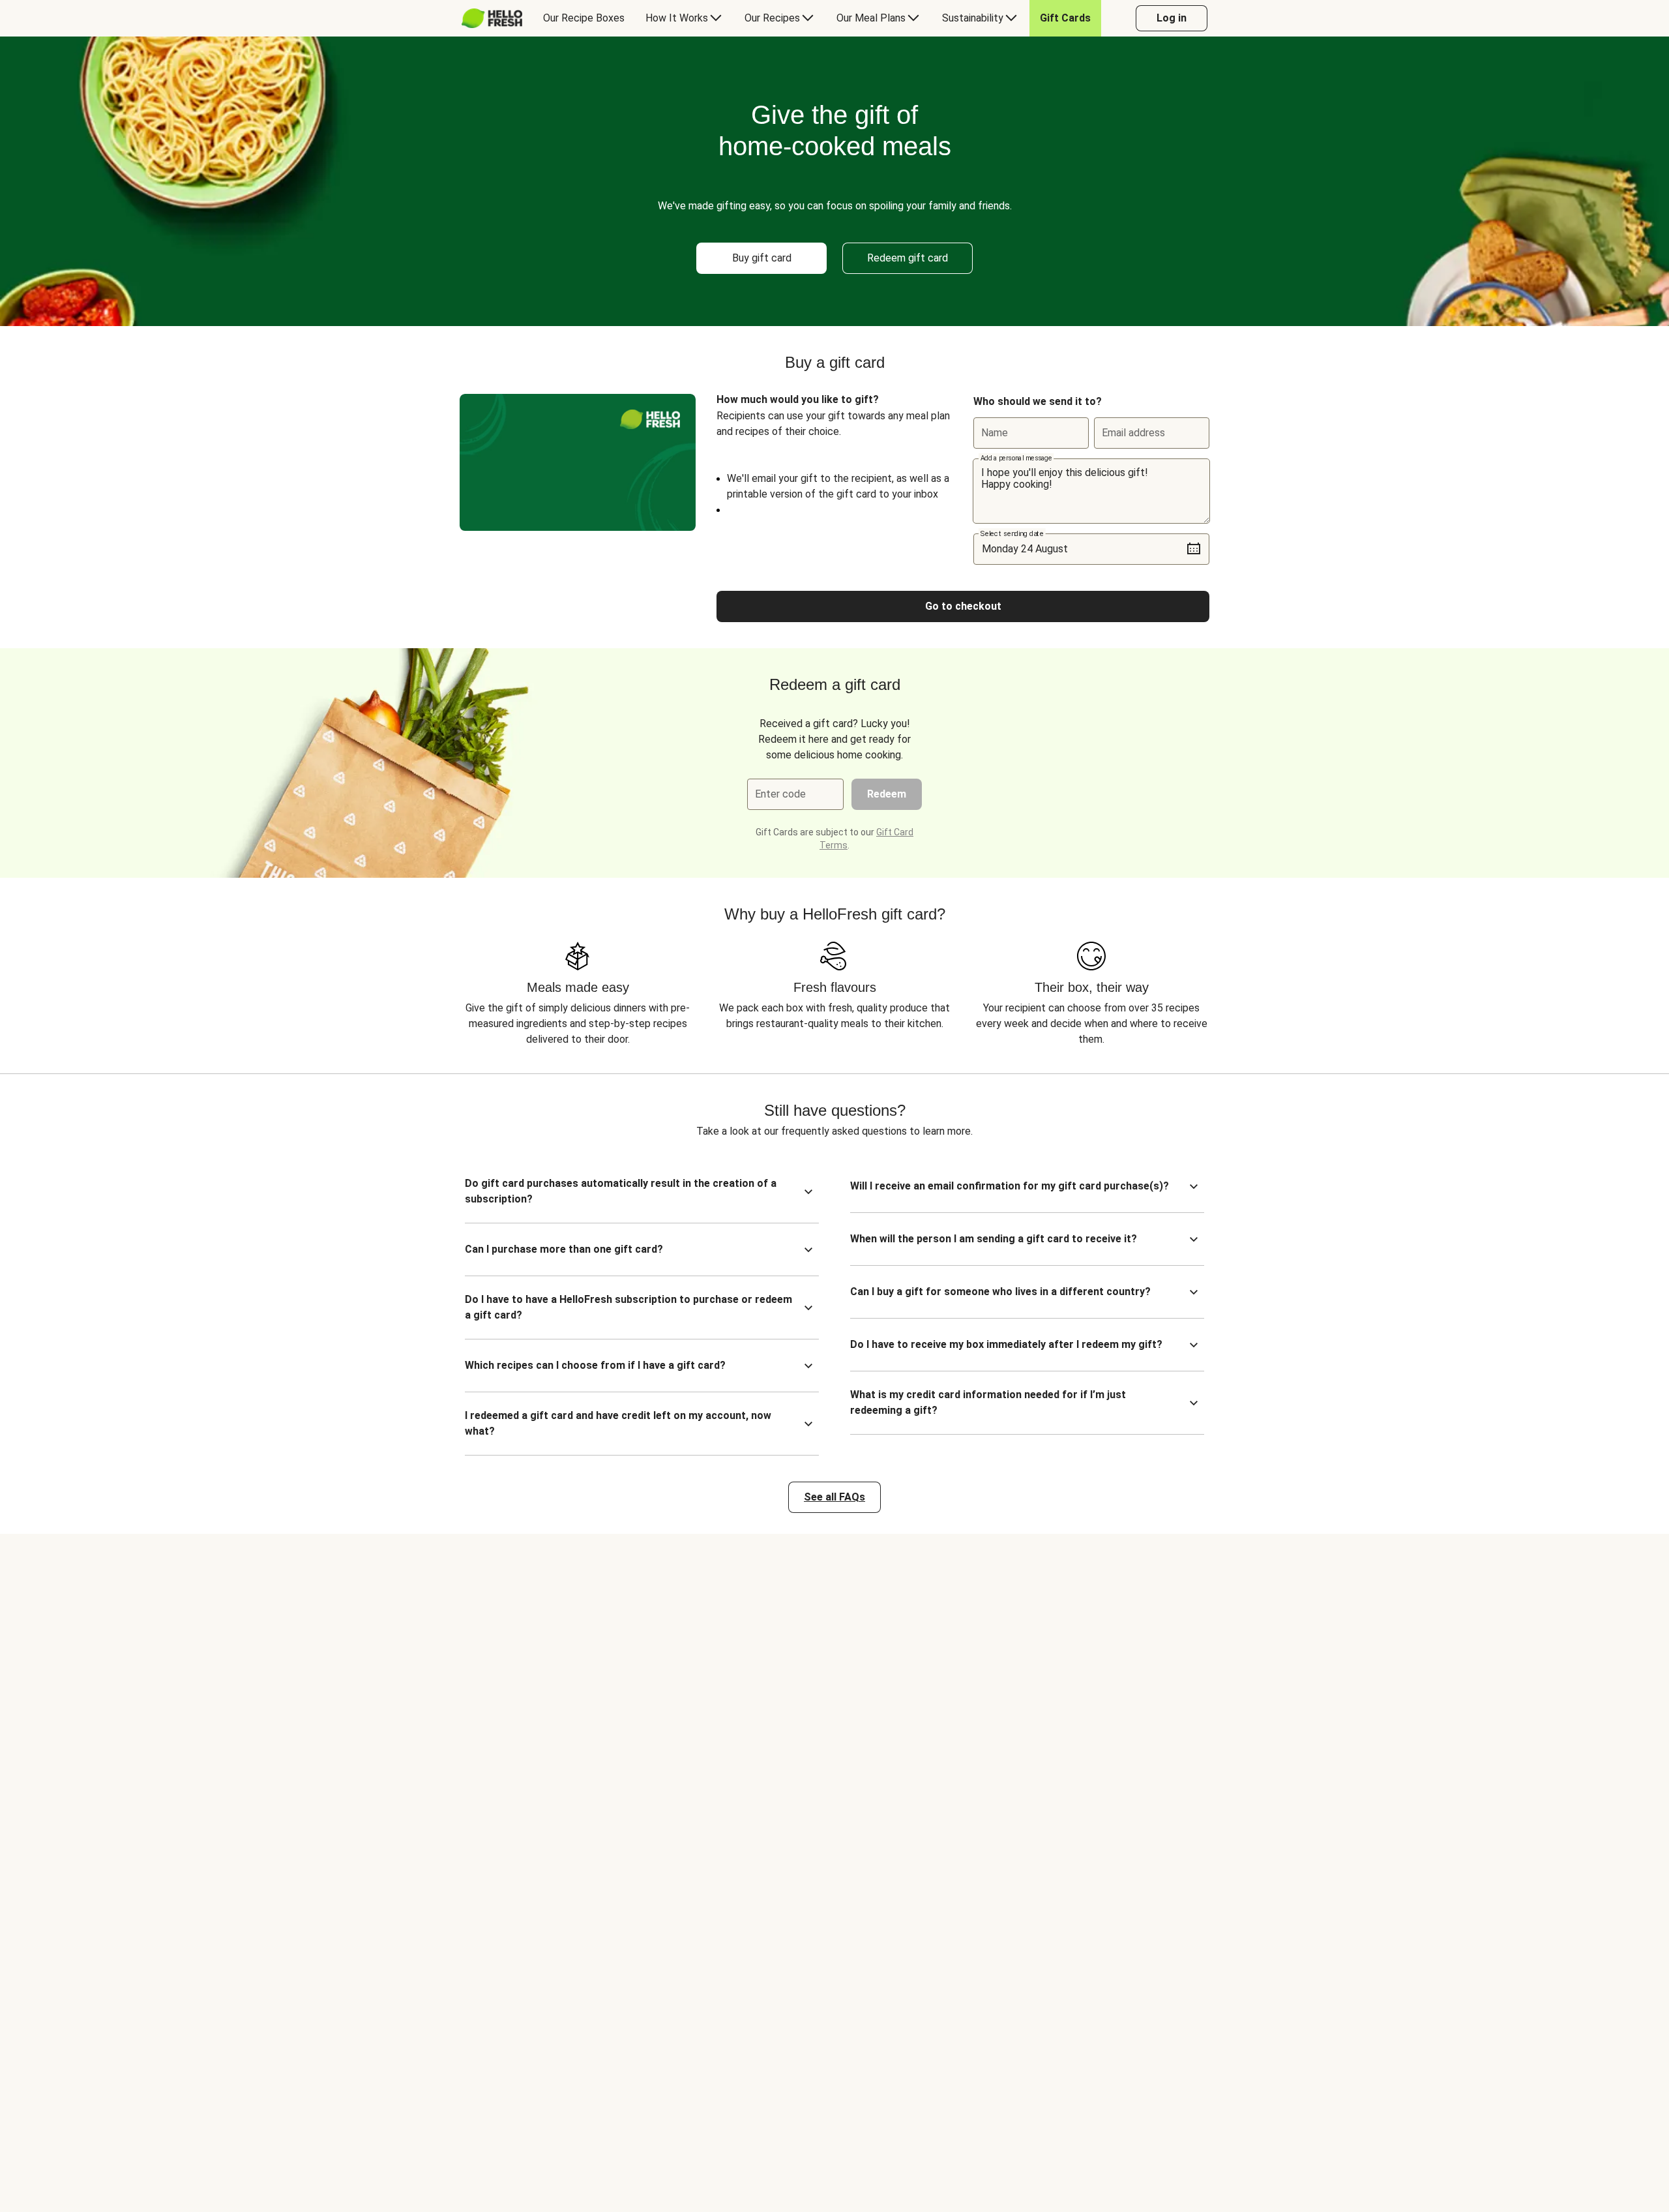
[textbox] (1091, 491)
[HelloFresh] (492, 18)
